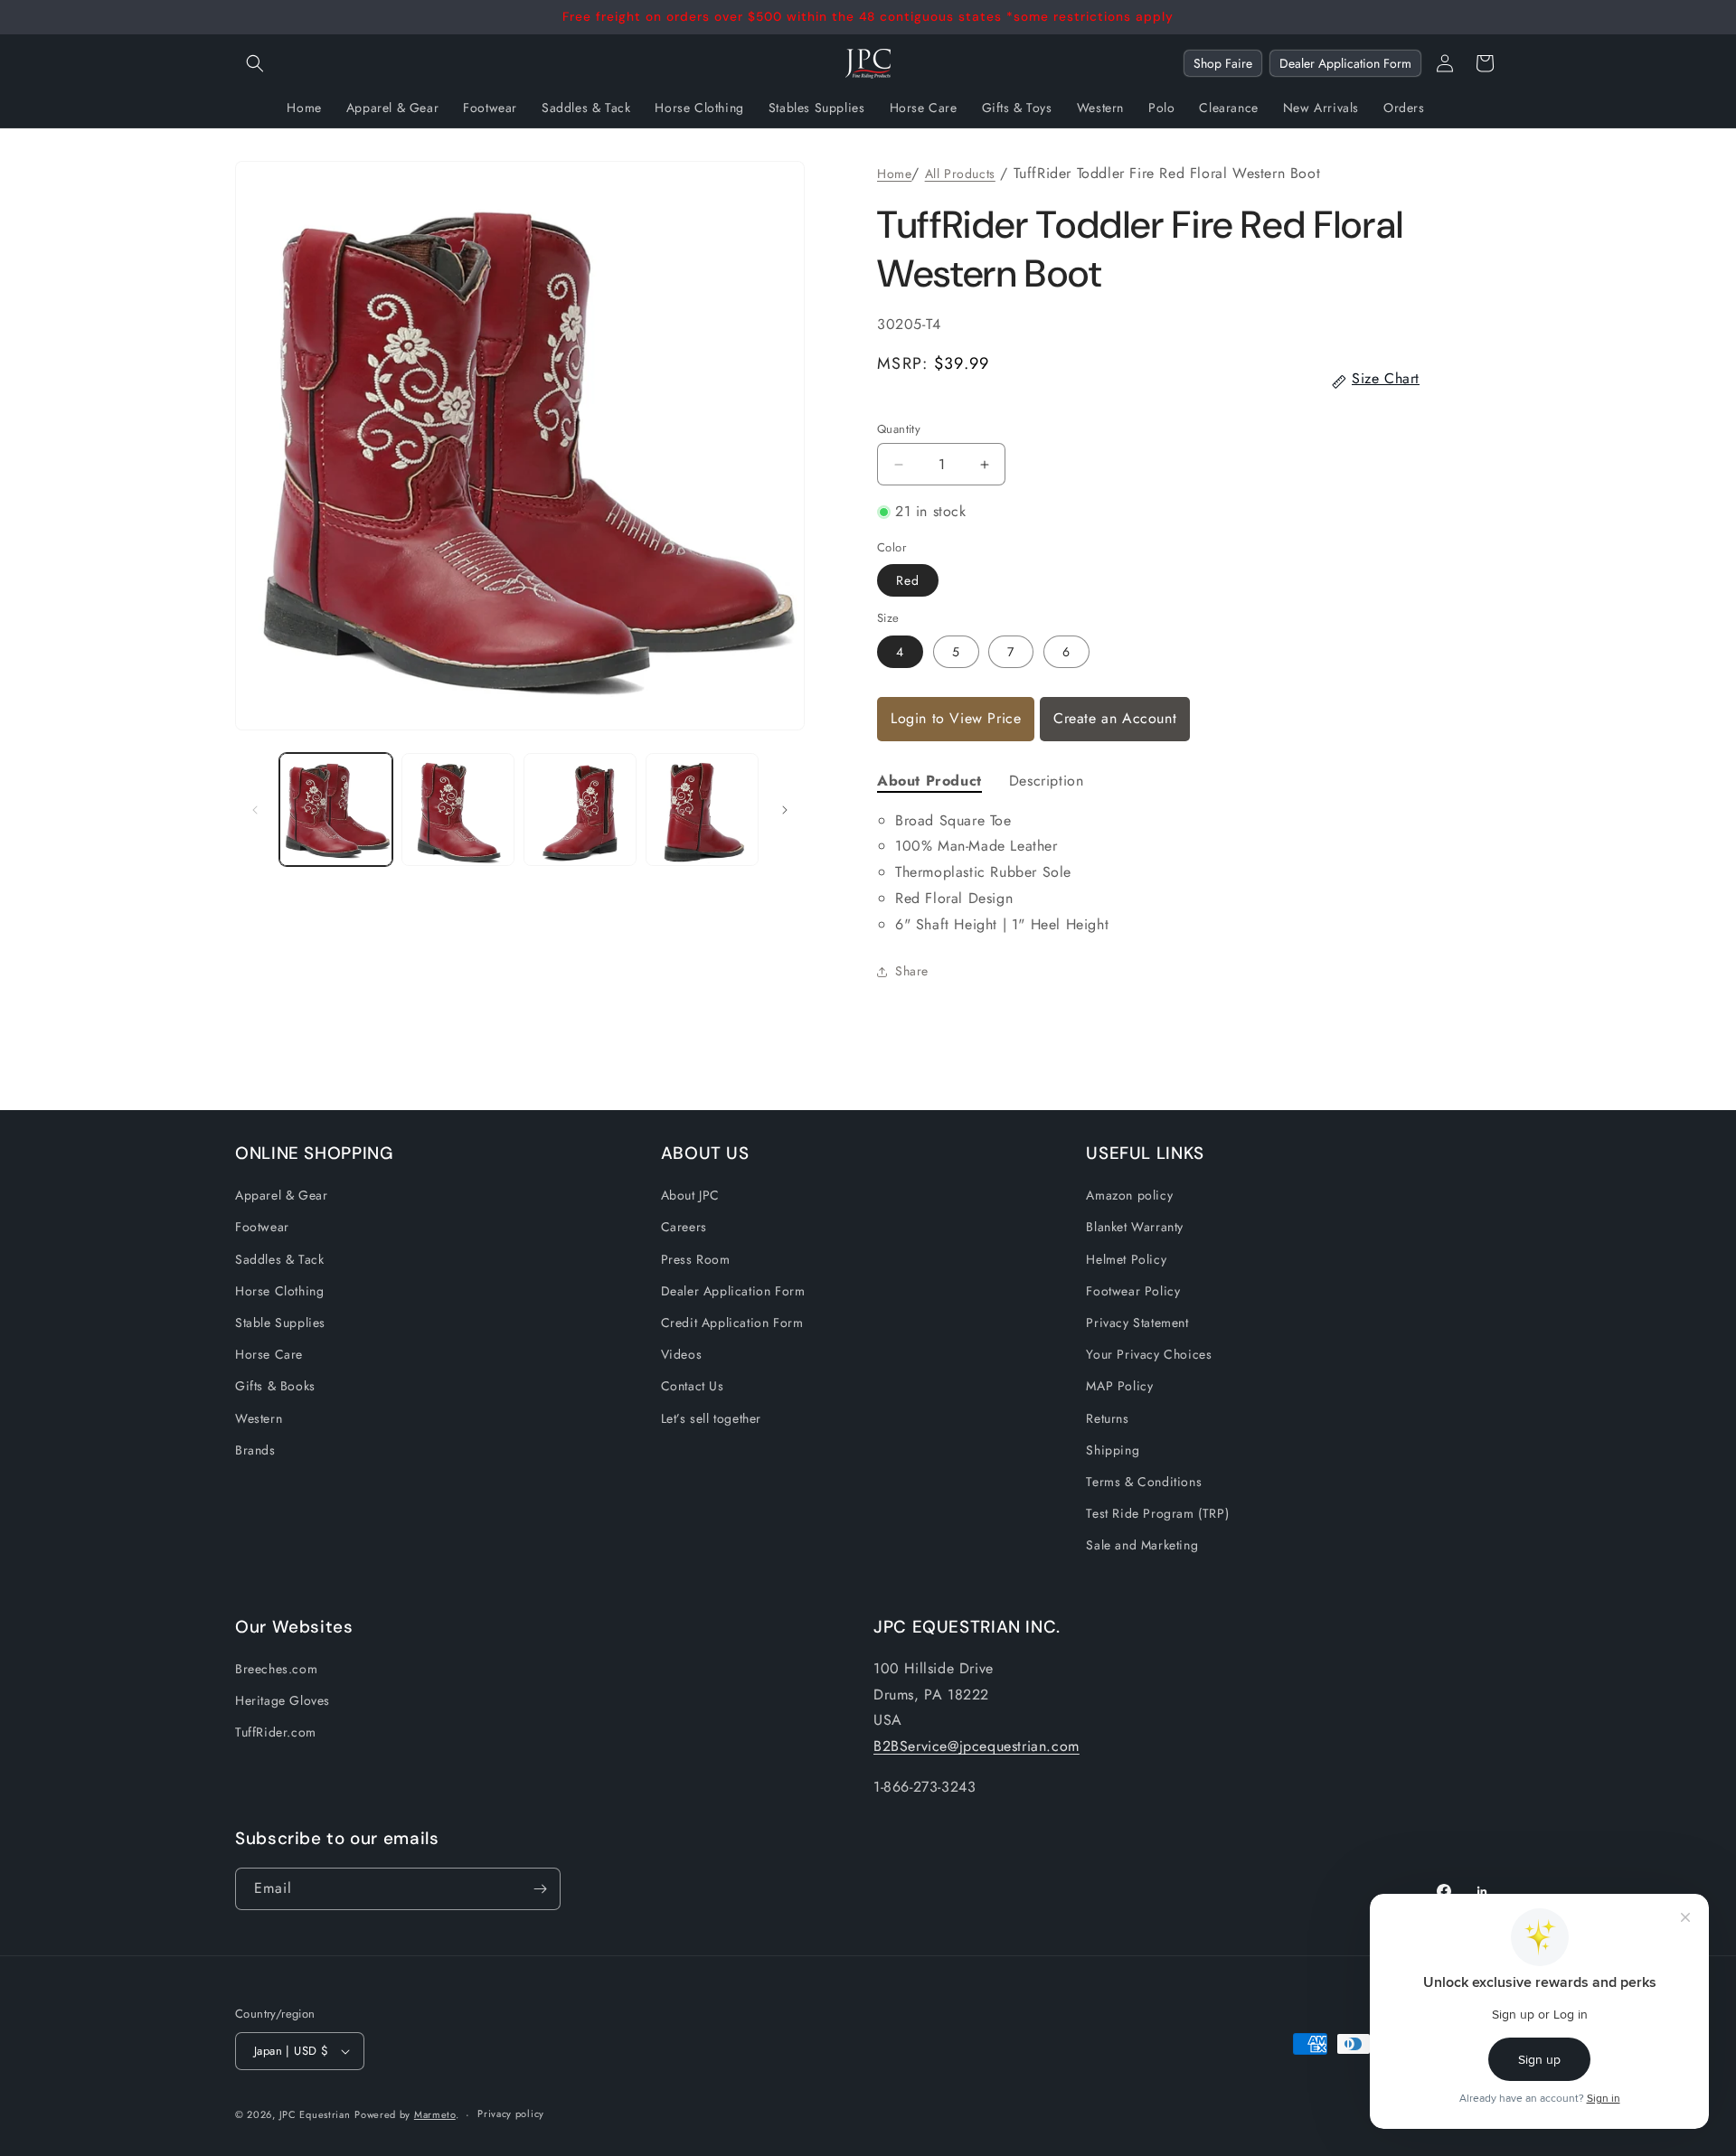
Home (894, 174)
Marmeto (435, 2114)
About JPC (690, 1195)
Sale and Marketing (1142, 1545)
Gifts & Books (275, 1386)
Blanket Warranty (1135, 1227)
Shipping (1113, 1450)
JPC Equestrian (315, 2114)
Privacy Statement (1137, 1323)
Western (259, 1418)
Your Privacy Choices (1149, 1354)
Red (908, 580)
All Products (960, 174)
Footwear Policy (1133, 1291)
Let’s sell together (711, 1418)
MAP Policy (1119, 1386)
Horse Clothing (279, 1291)
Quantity (899, 429)
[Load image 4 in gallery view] (702, 810)
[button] (255, 63)
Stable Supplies (280, 1323)
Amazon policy (1129, 1195)
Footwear (262, 1227)
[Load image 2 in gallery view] (458, 810)
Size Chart (1386, 378)
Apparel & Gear (281, 1195)
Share (912, 971)
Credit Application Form (732, 1323)
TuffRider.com (276, 1732)
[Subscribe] (540, 1889)
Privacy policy (511, 2114)
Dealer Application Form (1345, 63)
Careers (684, 1227)
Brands (255, 1450)
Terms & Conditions (1144, 1482)
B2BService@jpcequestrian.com (976, 1746)
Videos (682, 1354)
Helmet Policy (1126, 1259)
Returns (1107, 1418)
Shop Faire (1223, 63)
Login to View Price (956, 718)
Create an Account (1115, 718)
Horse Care (269, 1354)
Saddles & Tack (279, 1259)
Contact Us (693, 1386)
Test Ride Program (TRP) (1157, 1513)
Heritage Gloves (283, 1700)
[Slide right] (785, 810)
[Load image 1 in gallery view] (336, 810)
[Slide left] (255, 810)
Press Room (696, 1259)
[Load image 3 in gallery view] (580, 810)
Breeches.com (276, 1669)
